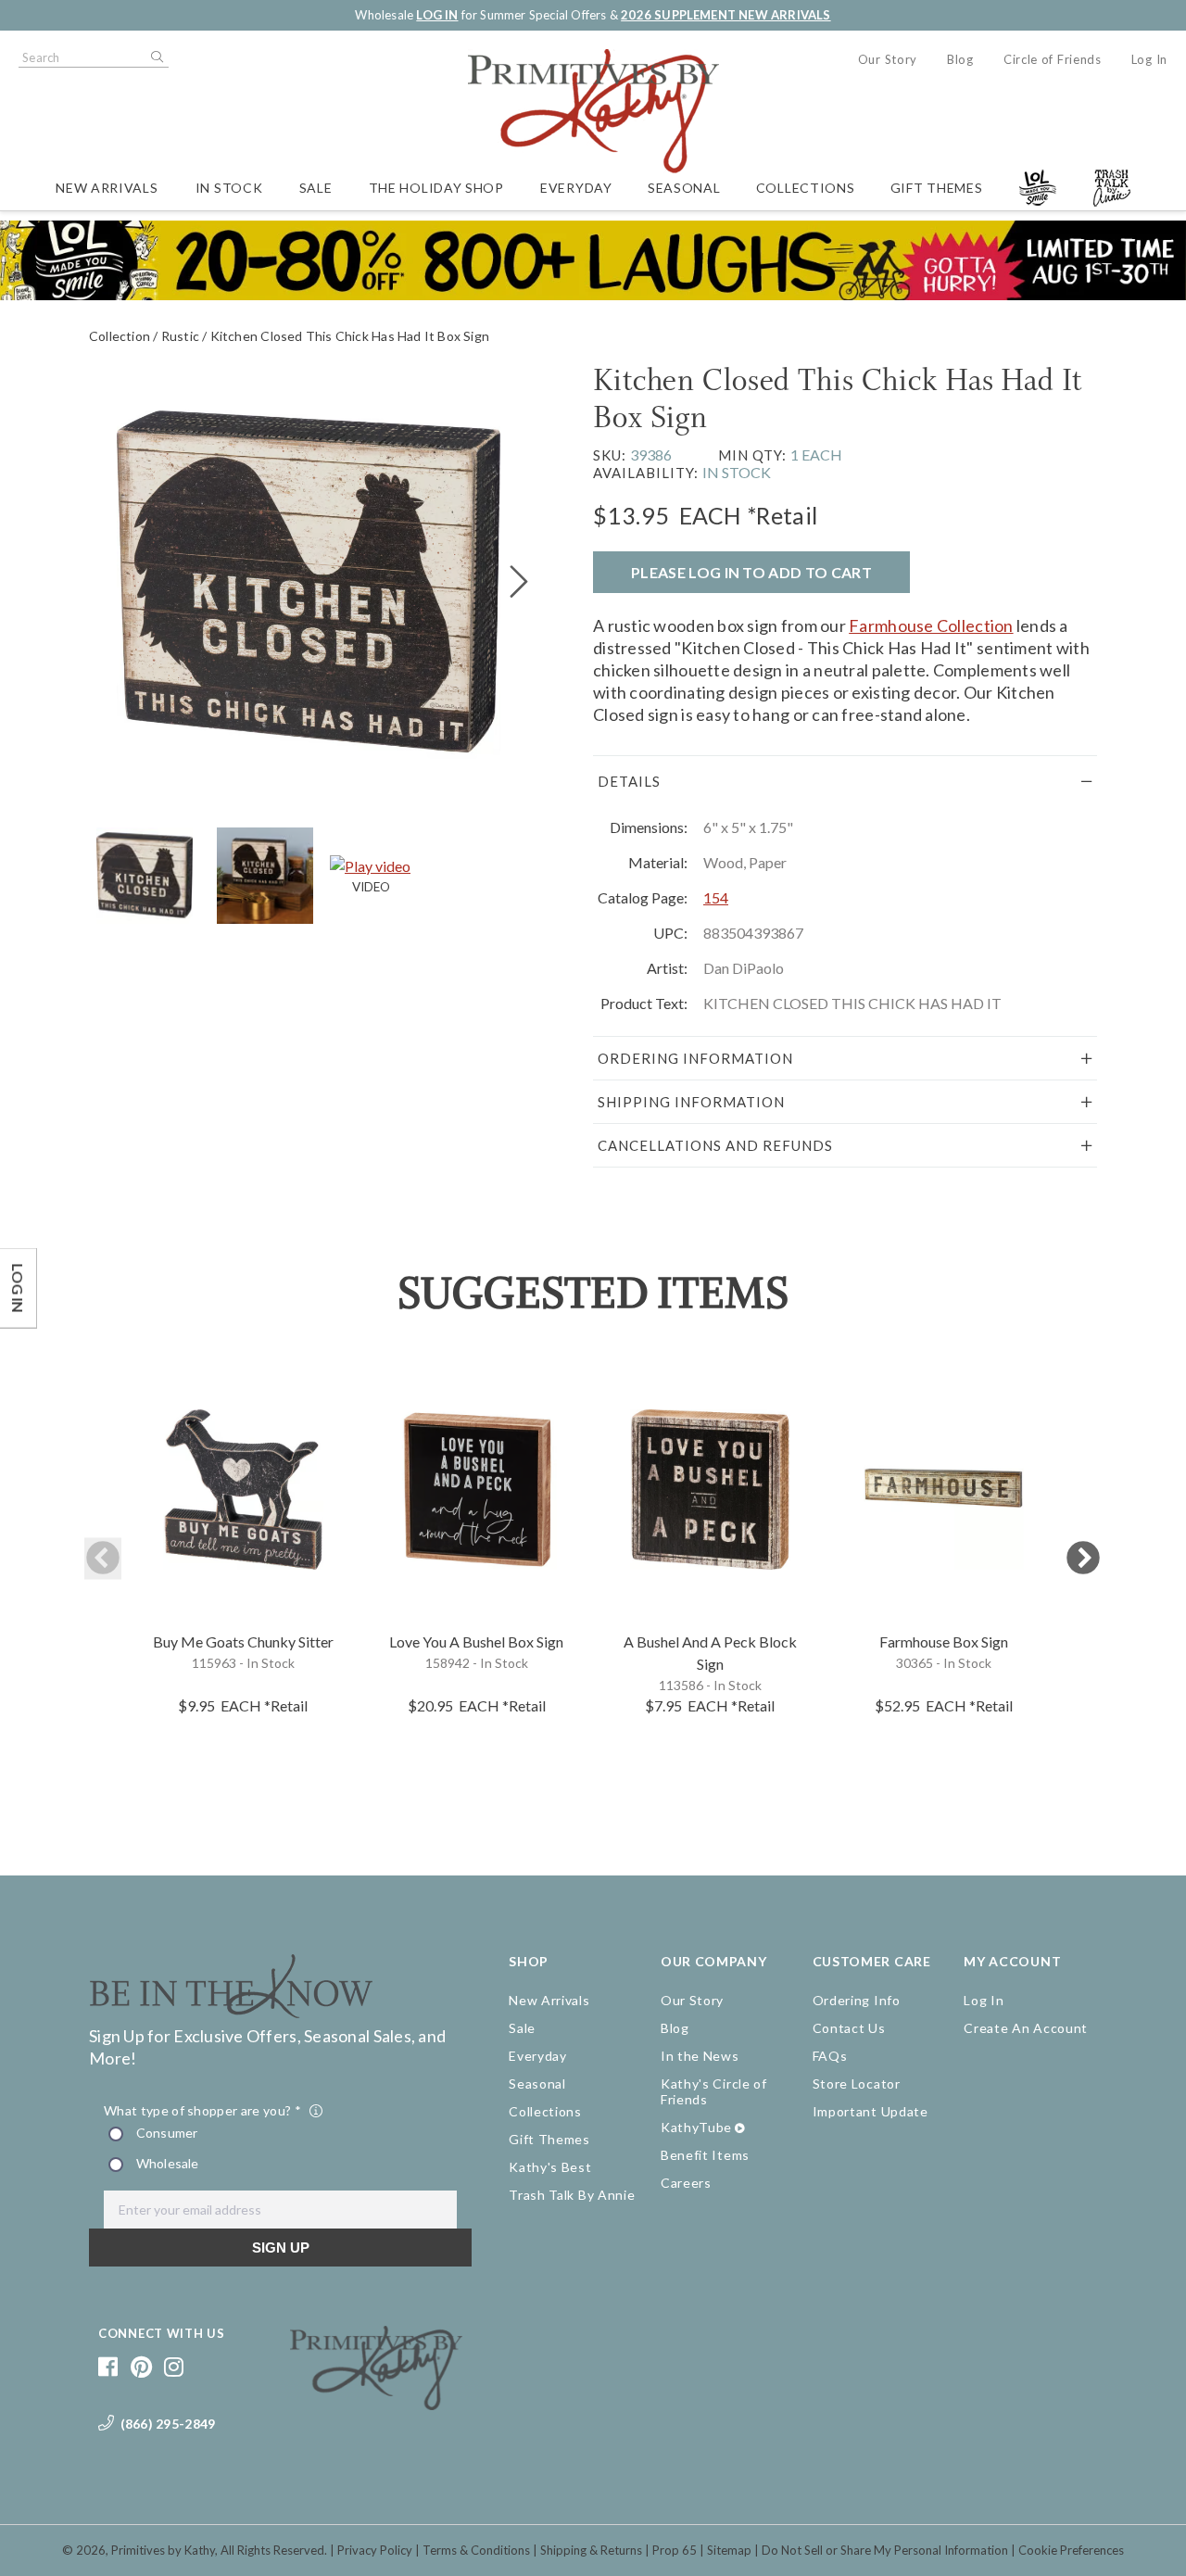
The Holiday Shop (436, 188)
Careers (686, 2183)
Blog (960, 59)
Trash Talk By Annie (572, 2195)
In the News (700, 2056)
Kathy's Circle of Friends (714, 2091)
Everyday (576, 188)
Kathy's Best (550, 2167)
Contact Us (849, 2028)
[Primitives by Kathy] (377, 2404)
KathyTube (696, 2127)
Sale (316, 188)
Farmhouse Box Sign (944, 1642)
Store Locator (857, 2084)
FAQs (830, 2056)
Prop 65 (675, 2550)
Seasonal (684, 188)
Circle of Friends (1053, 59)
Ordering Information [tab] (695, 1058)
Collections (806, 188)
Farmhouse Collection (931, 625)
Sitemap (729, 2550)
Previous (103, 1559)
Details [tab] (629, 781)
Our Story (888, 59)
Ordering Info (857, 2000)
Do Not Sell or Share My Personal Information (885, 2550)
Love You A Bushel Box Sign (476, 1642)
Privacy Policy (375, 2550)
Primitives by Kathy (163, 2550)
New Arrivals (107, 188)
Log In (1149, 59)
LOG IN (437, 15)
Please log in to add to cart (751, 572)
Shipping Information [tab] (691, 1102)
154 (716, 897)
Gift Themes (937, 188)
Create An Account (1026, 2028)
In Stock (229, 188)
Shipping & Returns (591, 2550)
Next (1083, 1559)
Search (156, 57)
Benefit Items (705, 2155)
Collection (120, 336)
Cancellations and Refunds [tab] (715, 1145)
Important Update (871, 2111)
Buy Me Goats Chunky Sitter (243, 1642)
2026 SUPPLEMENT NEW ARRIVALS (725, 15)
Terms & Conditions (476, 2550)
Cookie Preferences (1071, 2550)
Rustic (180, 336)
